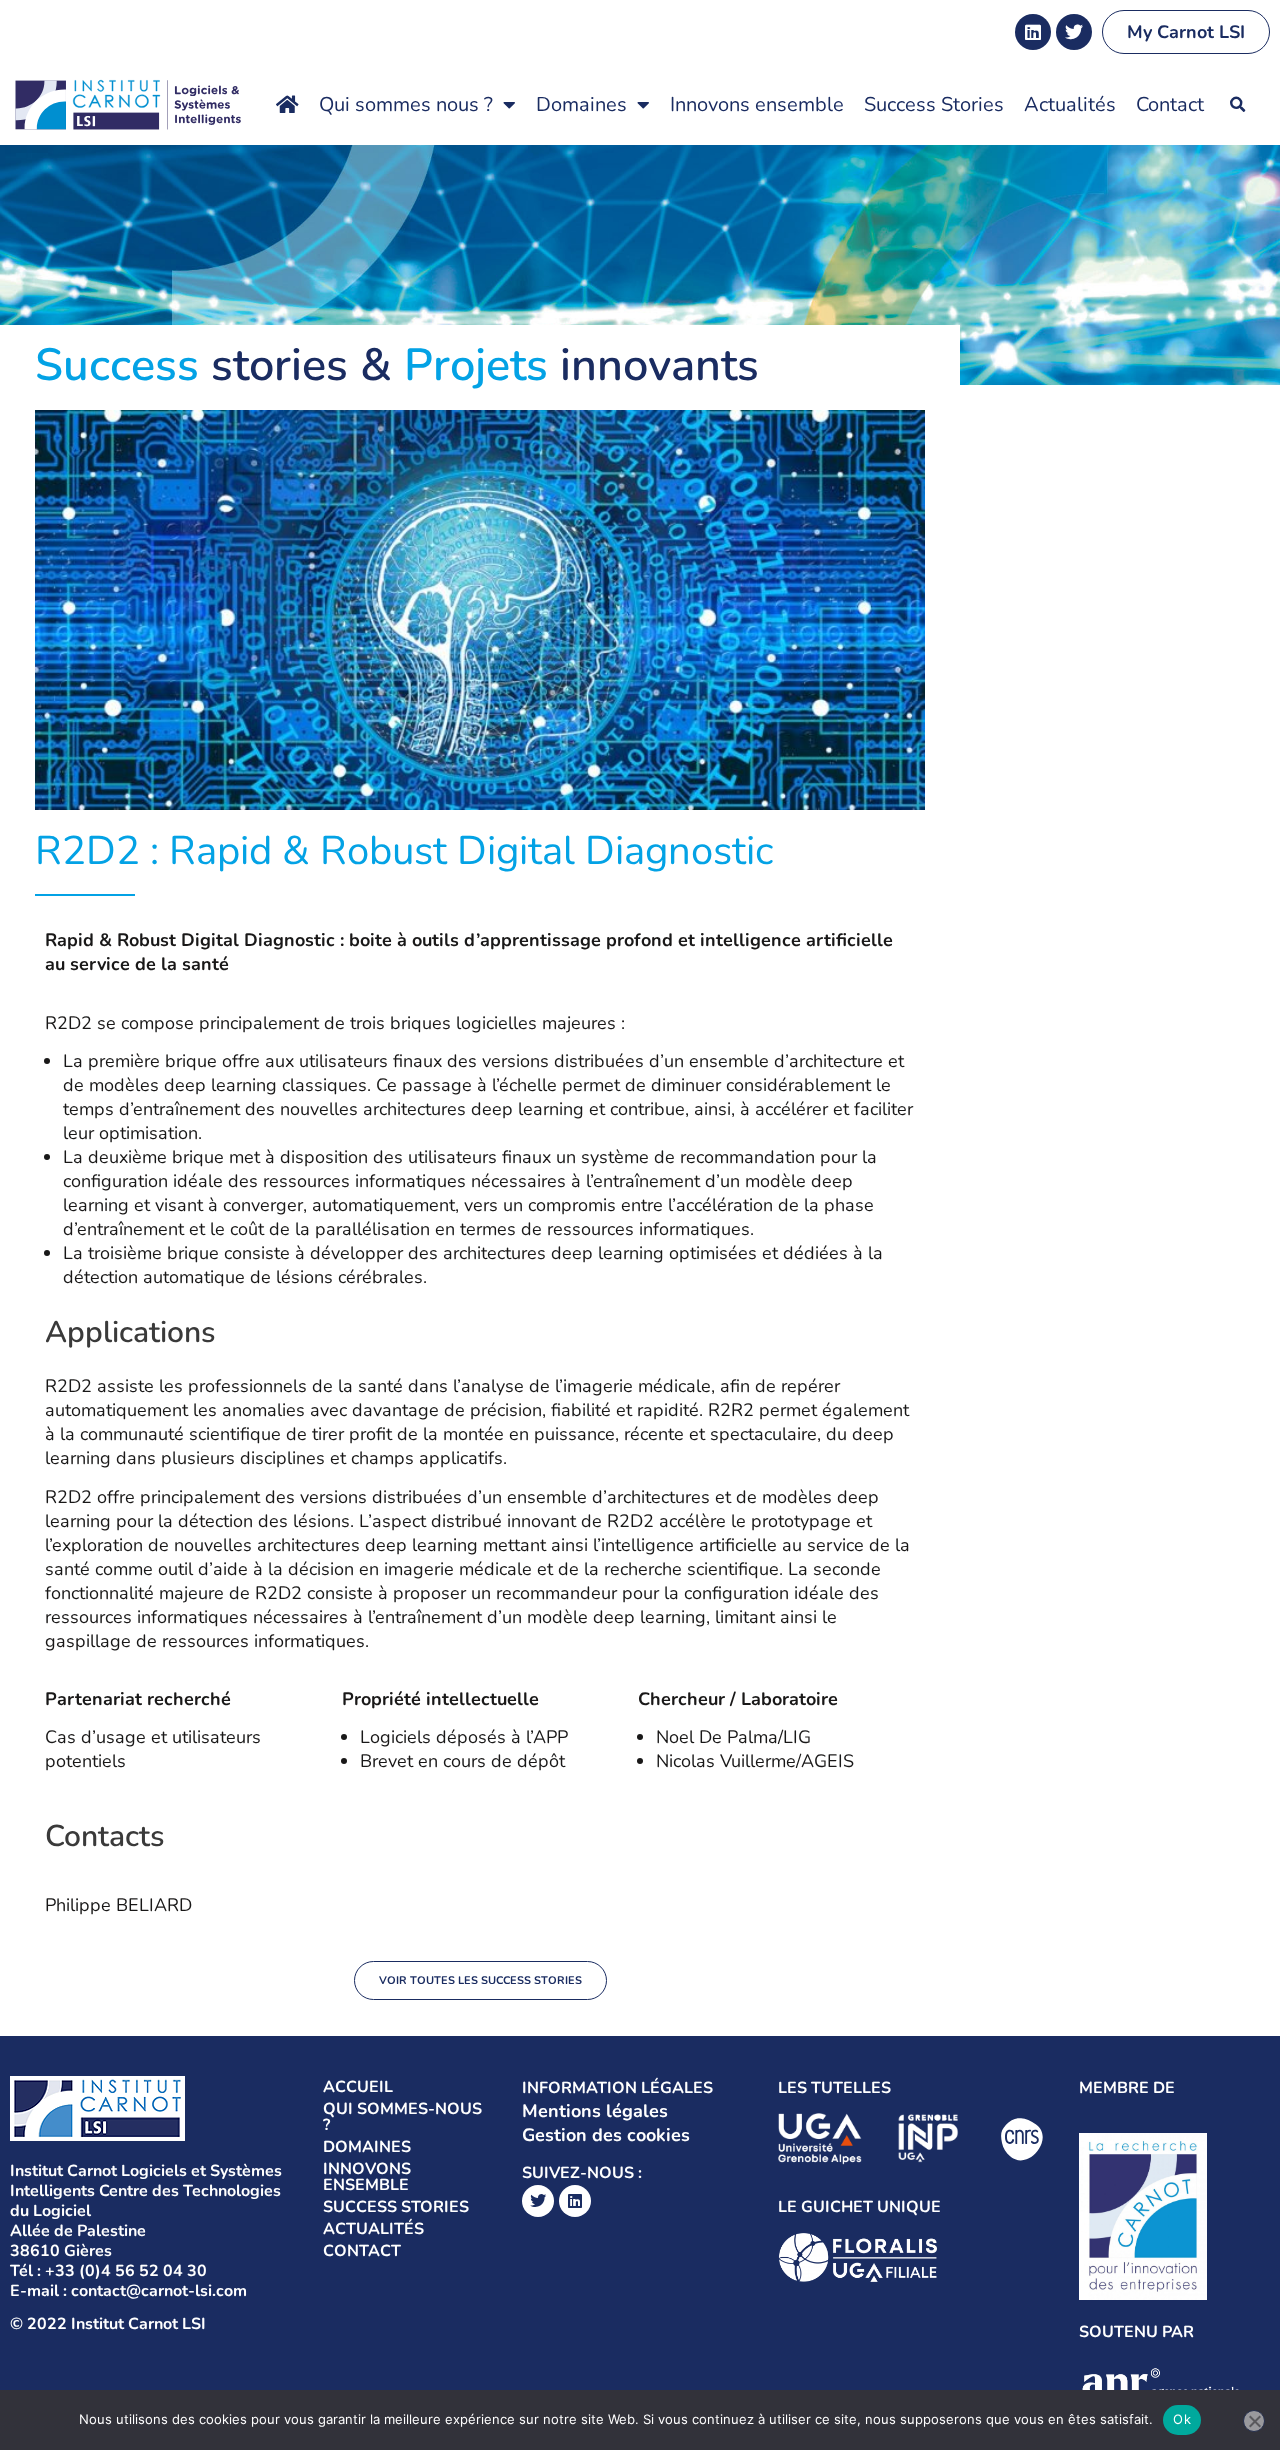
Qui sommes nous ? (406, 104)
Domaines (581, 104)
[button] (1238, 105)
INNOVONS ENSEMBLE (367, 2177)
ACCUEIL (358, 2087)
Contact (1170, 104)
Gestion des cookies (606, 2135)
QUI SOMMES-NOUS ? (402, 2117)
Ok (1182, 2419)
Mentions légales (595, 2111)
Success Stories (934, 104)
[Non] (1254, 2421)
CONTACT (362, 2251)
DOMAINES (367, 2147)
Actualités (1070, 104)
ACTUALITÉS (373, 2229)
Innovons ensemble (757, 104)
